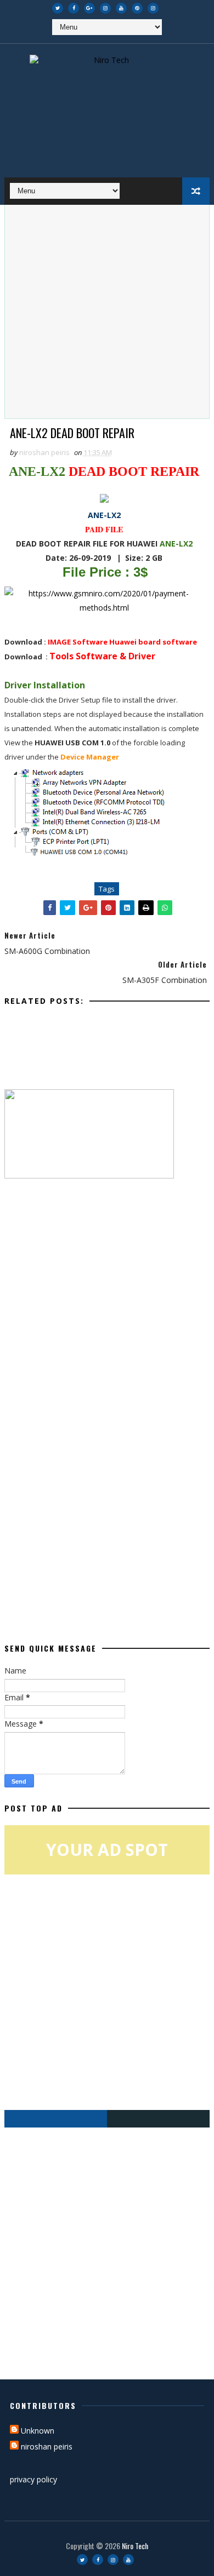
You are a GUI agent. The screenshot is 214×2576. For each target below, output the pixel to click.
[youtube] (121, 8)
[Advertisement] (107, 312)
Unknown (38, 2431)
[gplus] (89, 8)
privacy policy (33, 2479)
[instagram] (105, 8)
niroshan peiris (47, 2446)
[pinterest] (137, 8)
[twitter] (58, 8)
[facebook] (74, 8)
